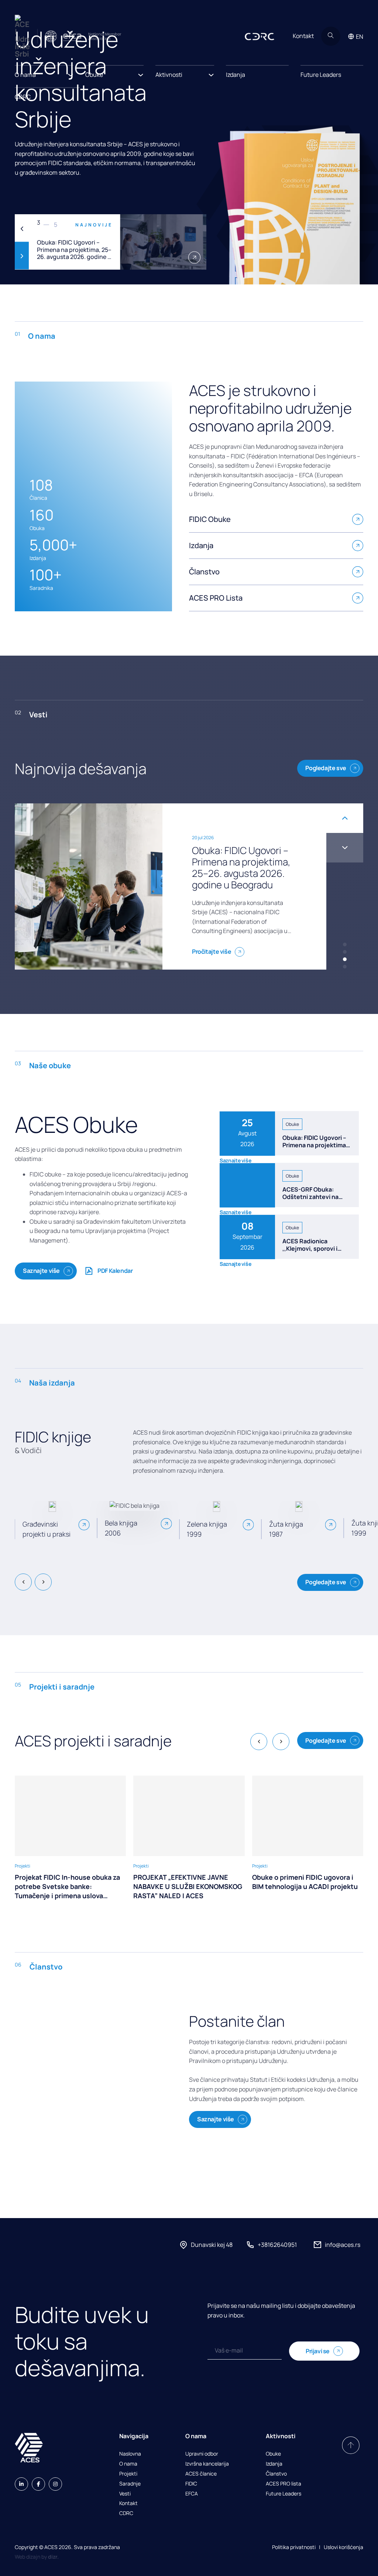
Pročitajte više (212, 930)
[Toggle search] (331, 36)
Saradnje (130, 2484)
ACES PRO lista (283, 2484)
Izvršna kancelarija (207, 2464)
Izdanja (236, 75)
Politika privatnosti (294, 2547)
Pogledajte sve (326, 768)
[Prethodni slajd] (22, 228)
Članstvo (276, 2474)
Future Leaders (321, 75)
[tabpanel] (111, 242)
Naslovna (130, 2454)
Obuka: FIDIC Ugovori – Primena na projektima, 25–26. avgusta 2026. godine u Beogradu (315, 1148)
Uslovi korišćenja (343, 2547)
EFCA (192, 2494)
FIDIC (191, 2484)
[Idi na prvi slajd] (345, 848)
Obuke (273, 2454)
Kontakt (303, 36)
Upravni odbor (202, 2454)
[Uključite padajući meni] (71, 73)
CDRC (23, 97)
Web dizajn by (37, 2557)
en (360, 37)
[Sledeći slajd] (22, 256)
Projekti (128, 2474)
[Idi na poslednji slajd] (23, 1582)
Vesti (125, 2494)
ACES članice (201, 2474)
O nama (128, 2464)
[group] (70, 1838)
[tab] (345, 944)
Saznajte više (41, 1271)
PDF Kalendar (115, 1271)
